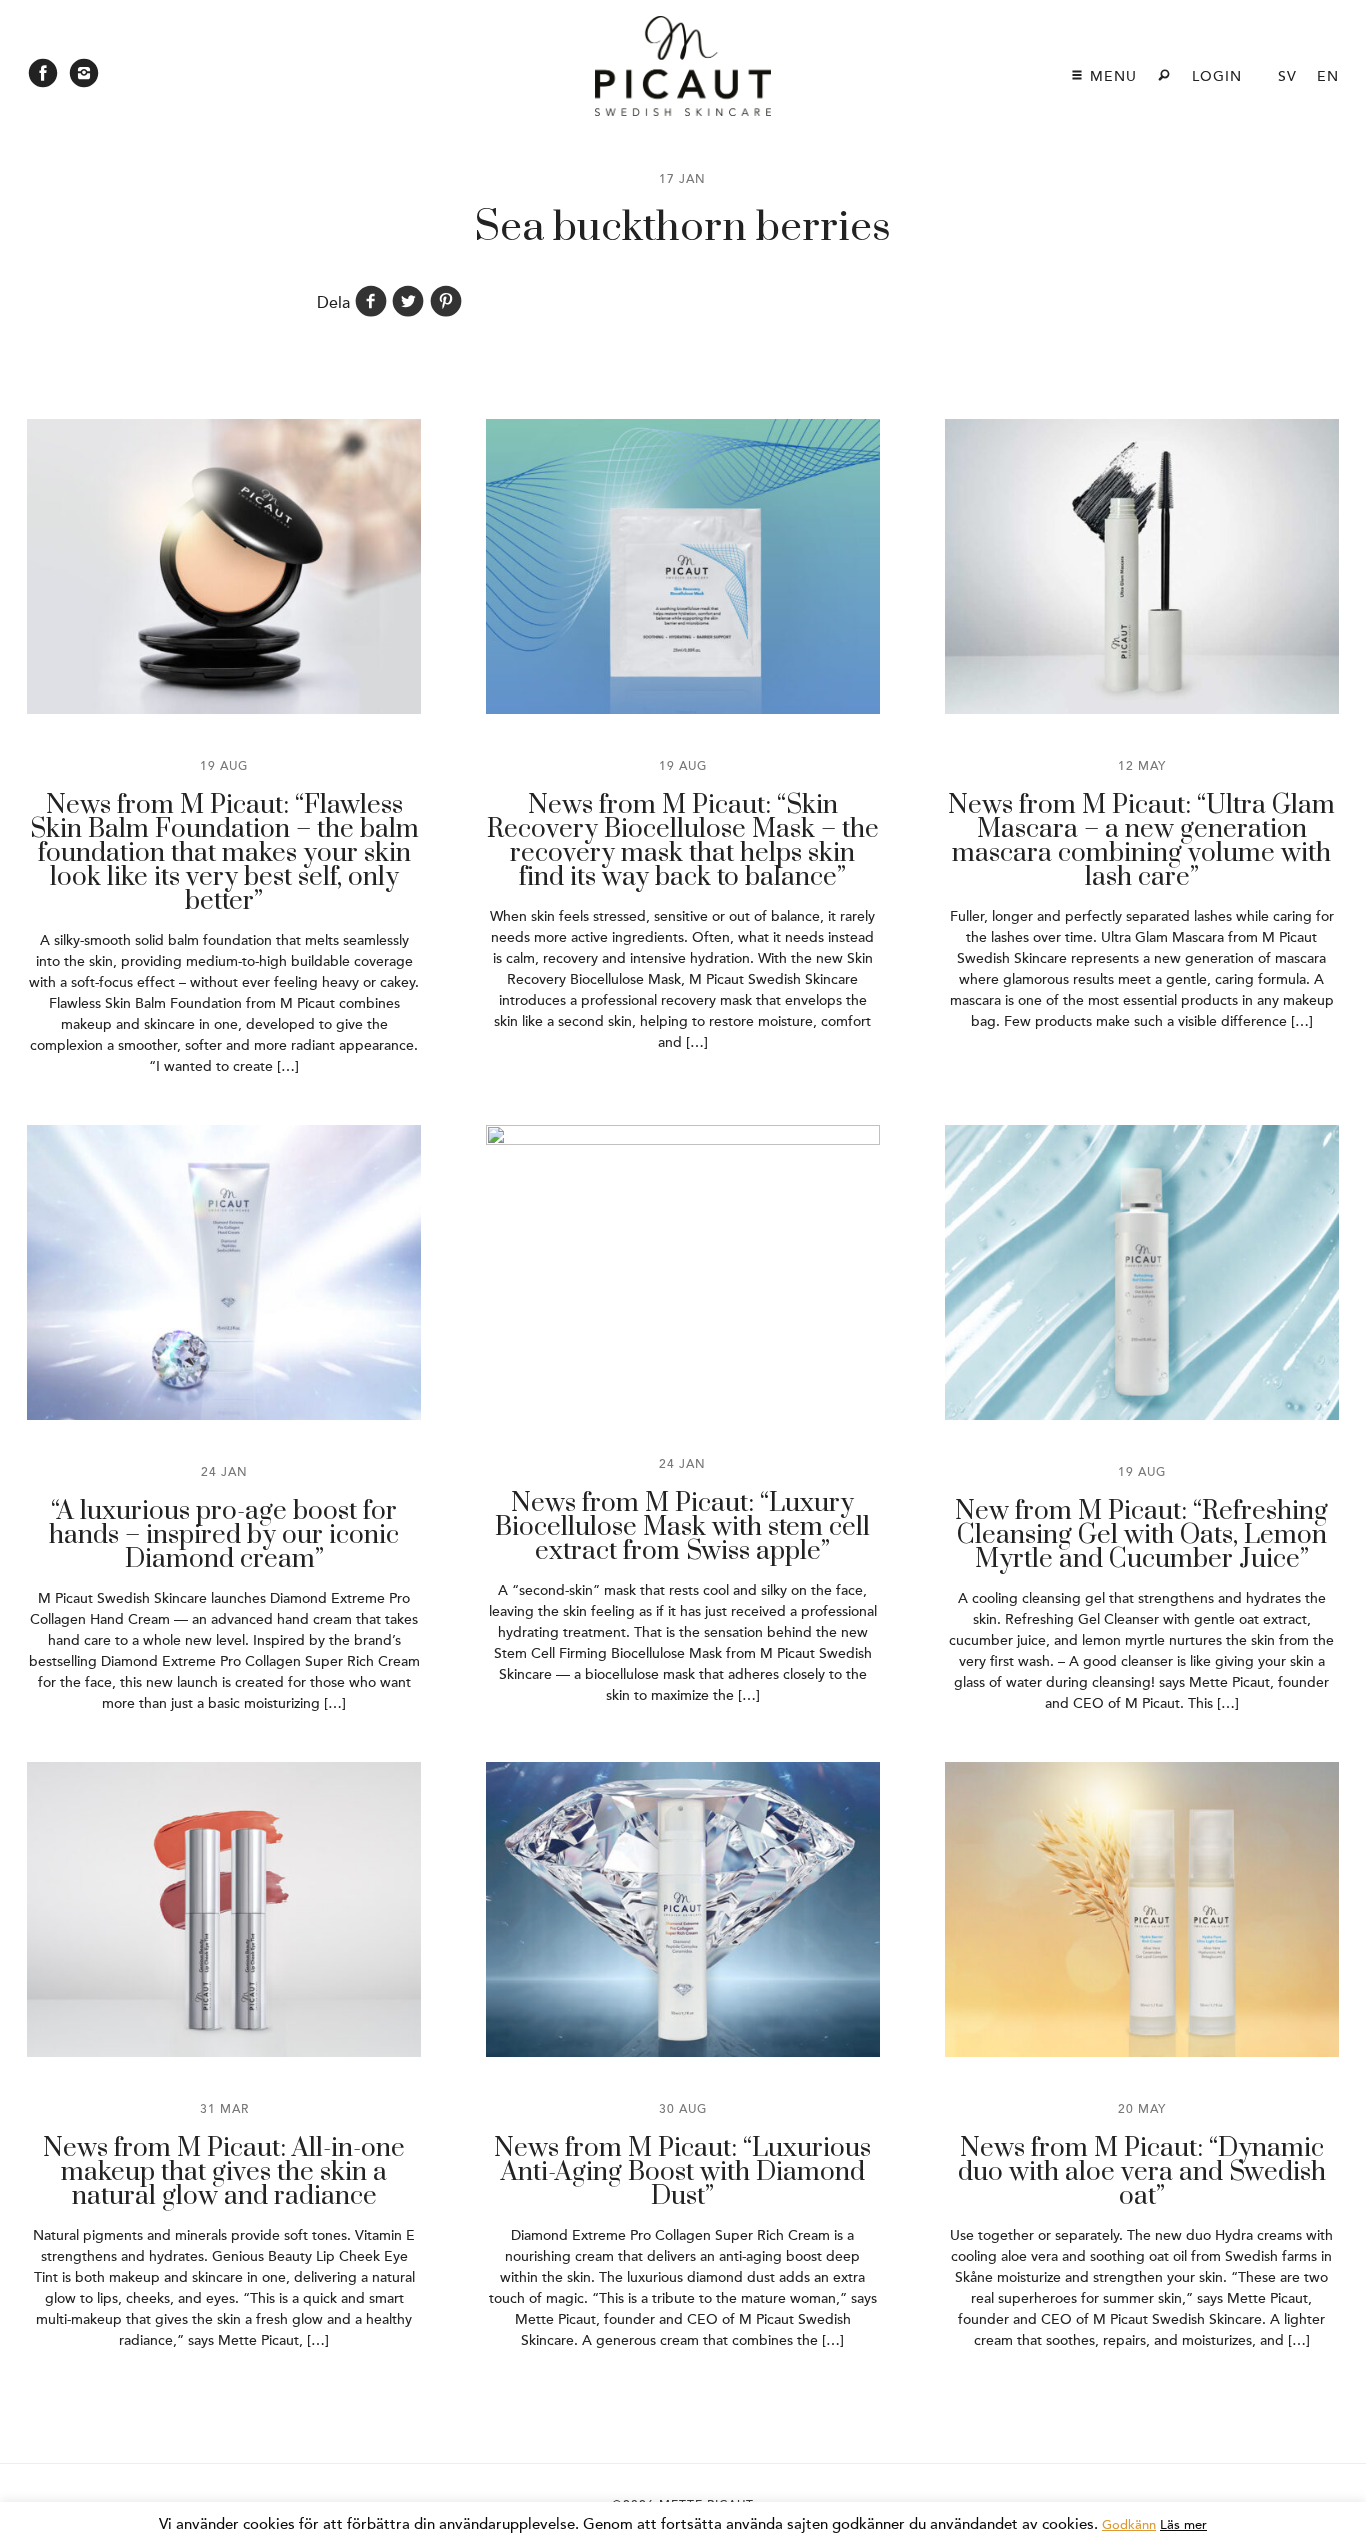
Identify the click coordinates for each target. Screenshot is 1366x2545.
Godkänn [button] (1129, 2525)
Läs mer (1183, 2525)
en (1328, 76)
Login (1217, 76)
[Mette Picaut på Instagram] (84, 79)
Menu (1111, 76)
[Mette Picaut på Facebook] (43, 79)
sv (1287, 76)
